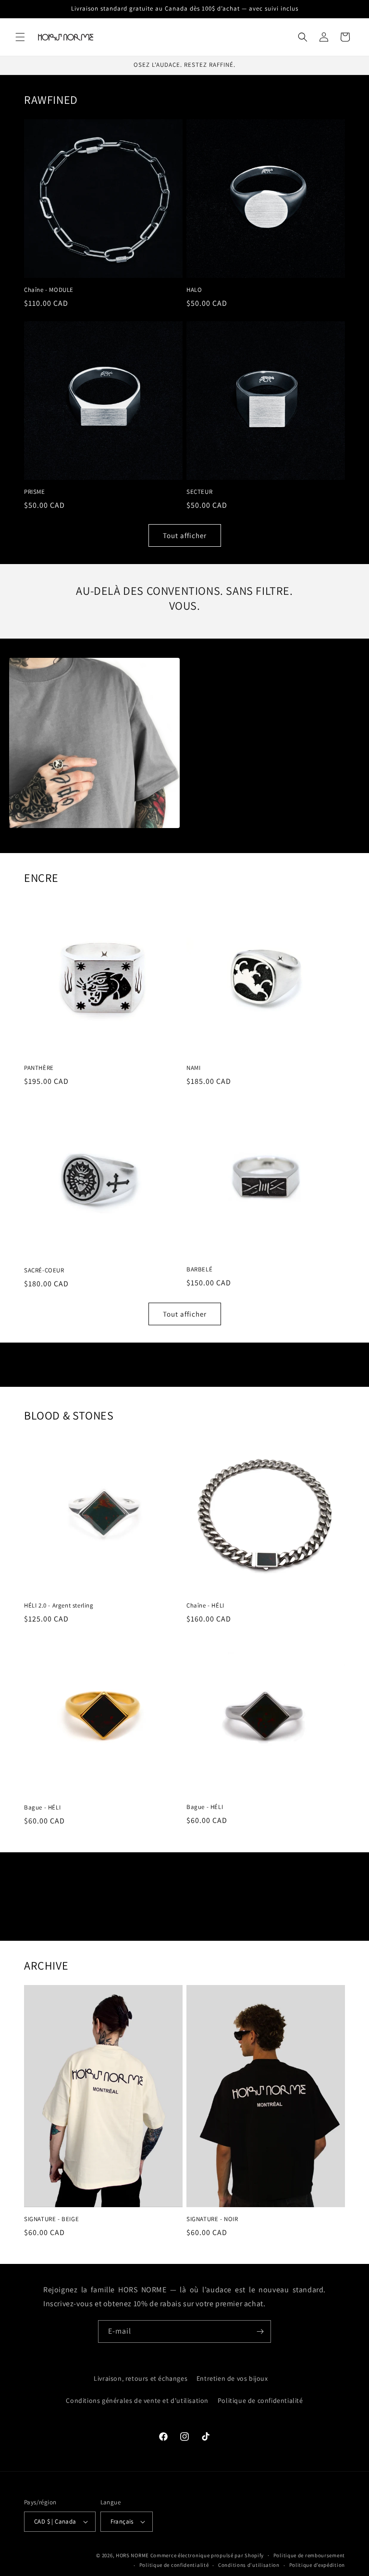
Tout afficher (185, 535)
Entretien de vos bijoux (232, 2378)
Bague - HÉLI (42, 1808)
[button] (20, 37)
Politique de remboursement (309, 2555)
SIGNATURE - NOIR (212, 2219)
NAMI (193, 1068)
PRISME (35, 492)
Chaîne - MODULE (49, 290)
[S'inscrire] (260, 2331)
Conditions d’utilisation (249, 2565)
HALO (194, 290)
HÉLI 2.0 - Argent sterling (59, 1606)
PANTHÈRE (39, 1068)
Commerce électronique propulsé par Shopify (207, 2555)
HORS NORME (132, 2555)
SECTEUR (199, 492)
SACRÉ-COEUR (44, 1270)
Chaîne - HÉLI (205, 1606)
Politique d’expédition (317, 2565)
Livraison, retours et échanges (141, 2378)
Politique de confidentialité (260, 2400)
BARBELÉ (199, 1269)
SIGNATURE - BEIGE (51, 2219)
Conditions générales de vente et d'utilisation (137, 2400)
